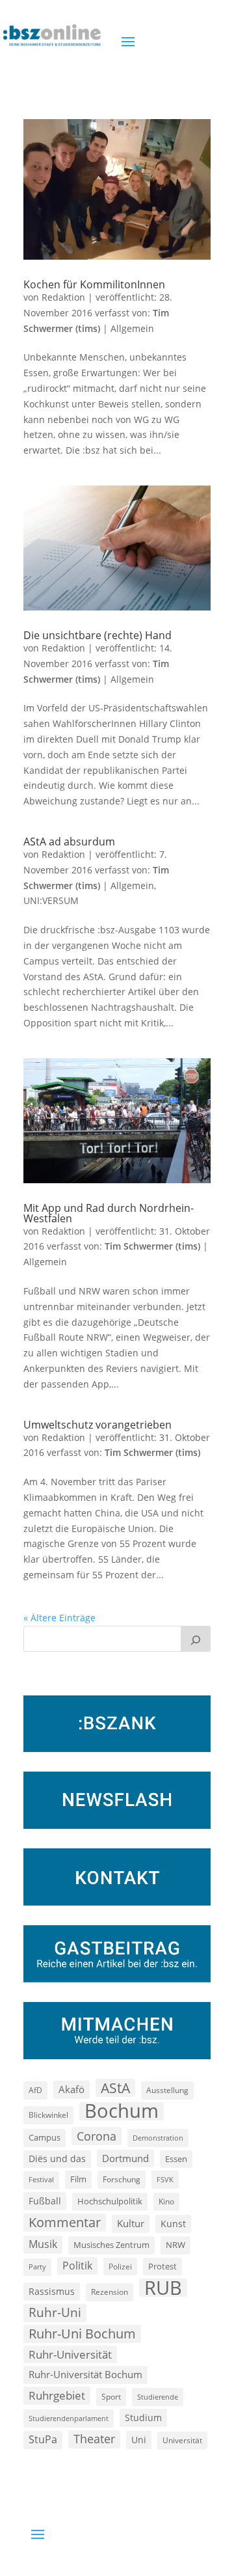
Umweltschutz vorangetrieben (97, 1425)
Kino (166, 2201)
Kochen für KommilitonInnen (94, 284)
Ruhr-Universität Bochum (85, 2374)
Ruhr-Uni (55, 2312)
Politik (77, 2266)
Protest (162, 2267)
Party (37, 2267)
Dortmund (125, 2158)
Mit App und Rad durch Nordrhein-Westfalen (109, 1213)
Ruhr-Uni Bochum (82, 2334)
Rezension (110, 2292)
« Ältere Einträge (59, 1618)
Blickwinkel (48, 2115)
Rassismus (52, 2291)
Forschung (122, 2179)
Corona (97, 2136)
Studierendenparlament (69, 2418)
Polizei (120, 2266)
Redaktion (63, 297)
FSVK (165, 2179)
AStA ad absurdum (69, 842)
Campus (45, 2137)
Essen (176, 2159)
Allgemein (132, 328)
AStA (115, 2088)
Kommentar (65, 2222)
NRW (175, 2245)
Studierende (158, 2397)
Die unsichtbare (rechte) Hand (97, 635)
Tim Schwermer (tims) (152, 1246)
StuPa (43, 2439)
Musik (43, 2244)
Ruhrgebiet (57, 2395)
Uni (139, 2440)
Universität (182, 2440)
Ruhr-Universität (70, 2354)
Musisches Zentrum (111, 2245)
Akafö (71, 2089)
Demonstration (158, 2138)
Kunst (173, 2224)
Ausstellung (167, 2090)
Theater (94, 2439)
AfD (35, 2090)
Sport (111, 2397)
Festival (41, 2180)
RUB (163, 2288)
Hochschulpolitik (110, 2201)
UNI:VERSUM (51, 900)
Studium (143, 2418)
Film (78, 2179)
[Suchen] (196, 1639)
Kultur (131, 2223)
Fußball (45, 2201)
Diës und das (57, 2159)
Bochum (122, 2111)
